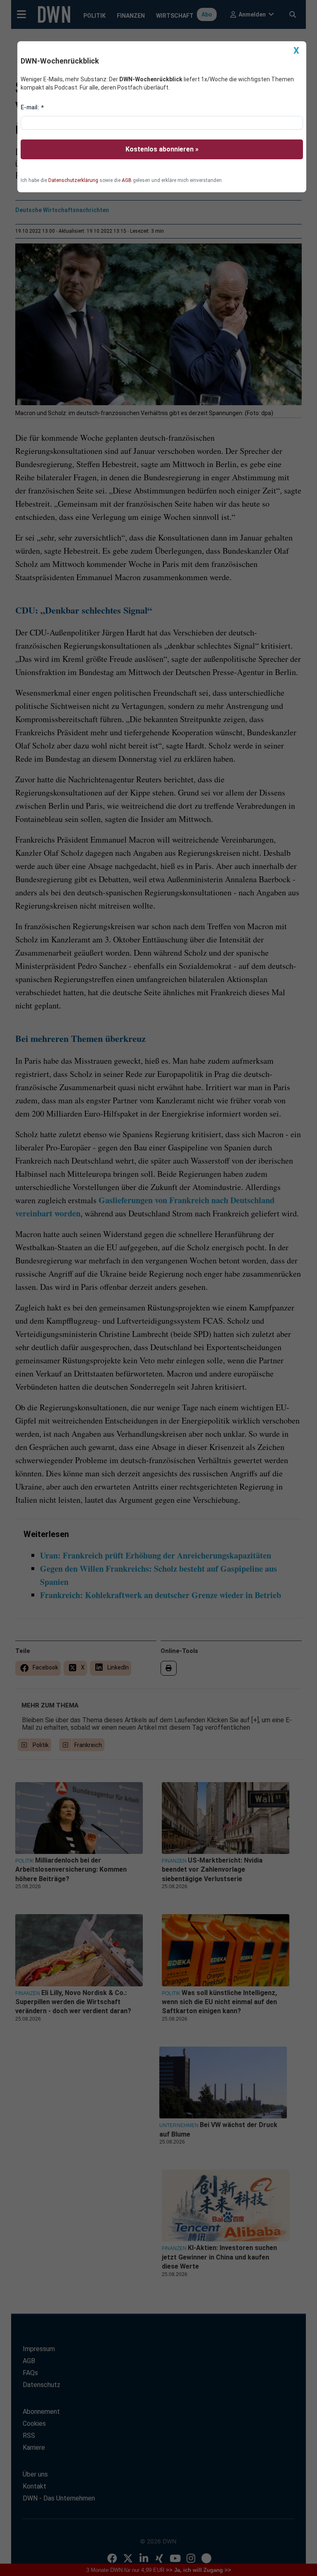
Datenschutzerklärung (73, 180)
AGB (127, 180)
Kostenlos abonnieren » (162, 149)
